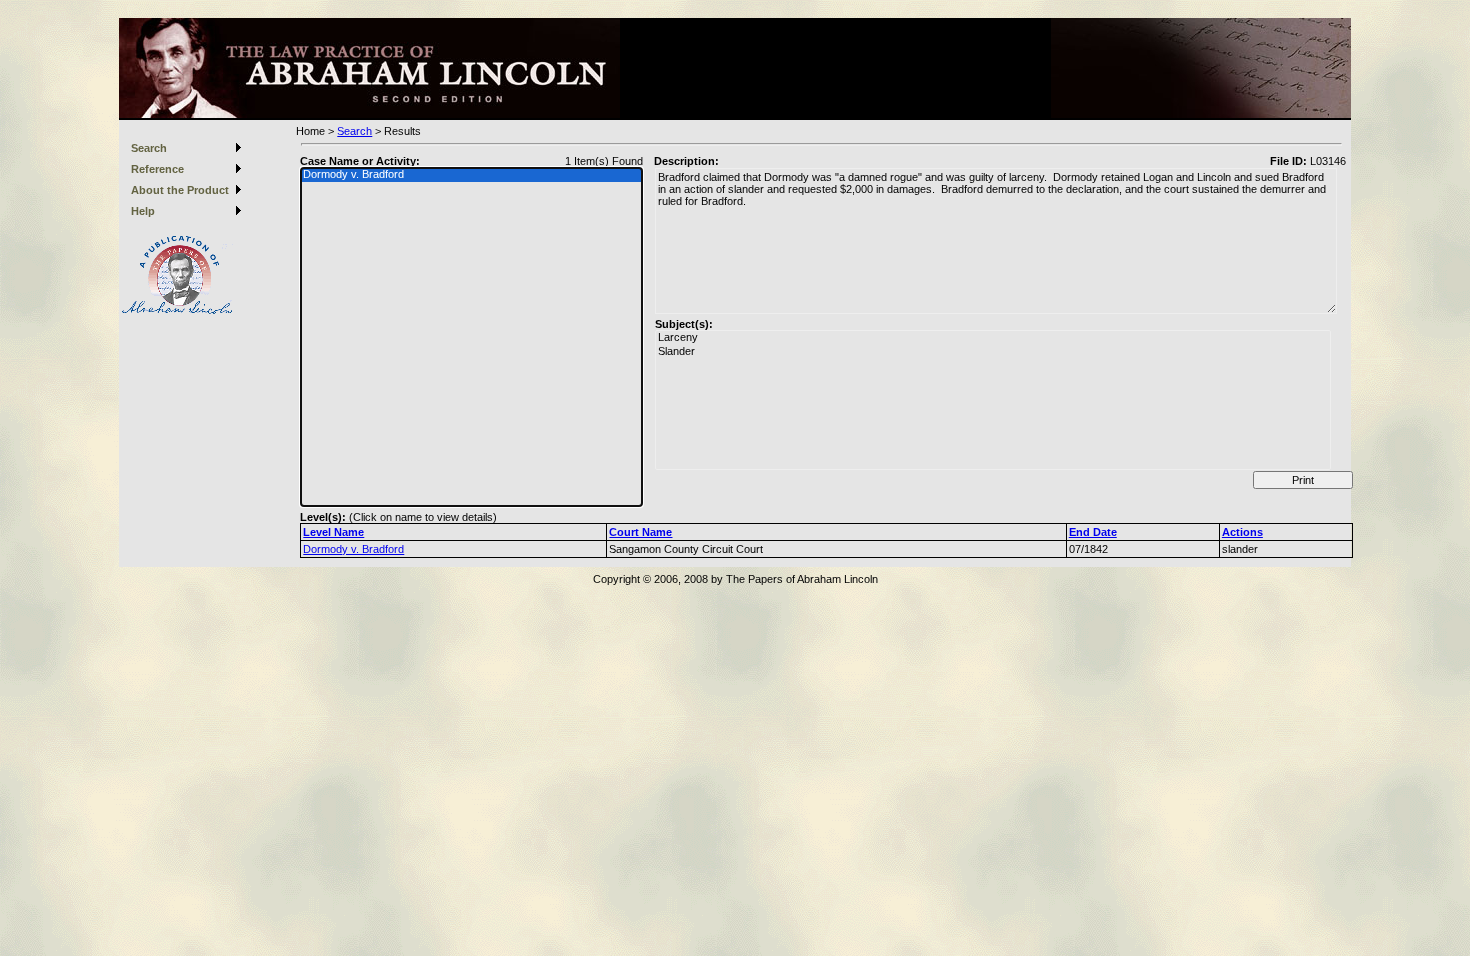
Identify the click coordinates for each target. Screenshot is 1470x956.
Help (143, 211)
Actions (1242, 532)
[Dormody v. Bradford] (471, 175)
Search (149, 148)
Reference (157, 169)
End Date (1093, 532)
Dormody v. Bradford (353, 549)
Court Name (640, 532)
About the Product (180, 190)
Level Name (333, 532)
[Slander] (993, 352)
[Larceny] (993, 338)
